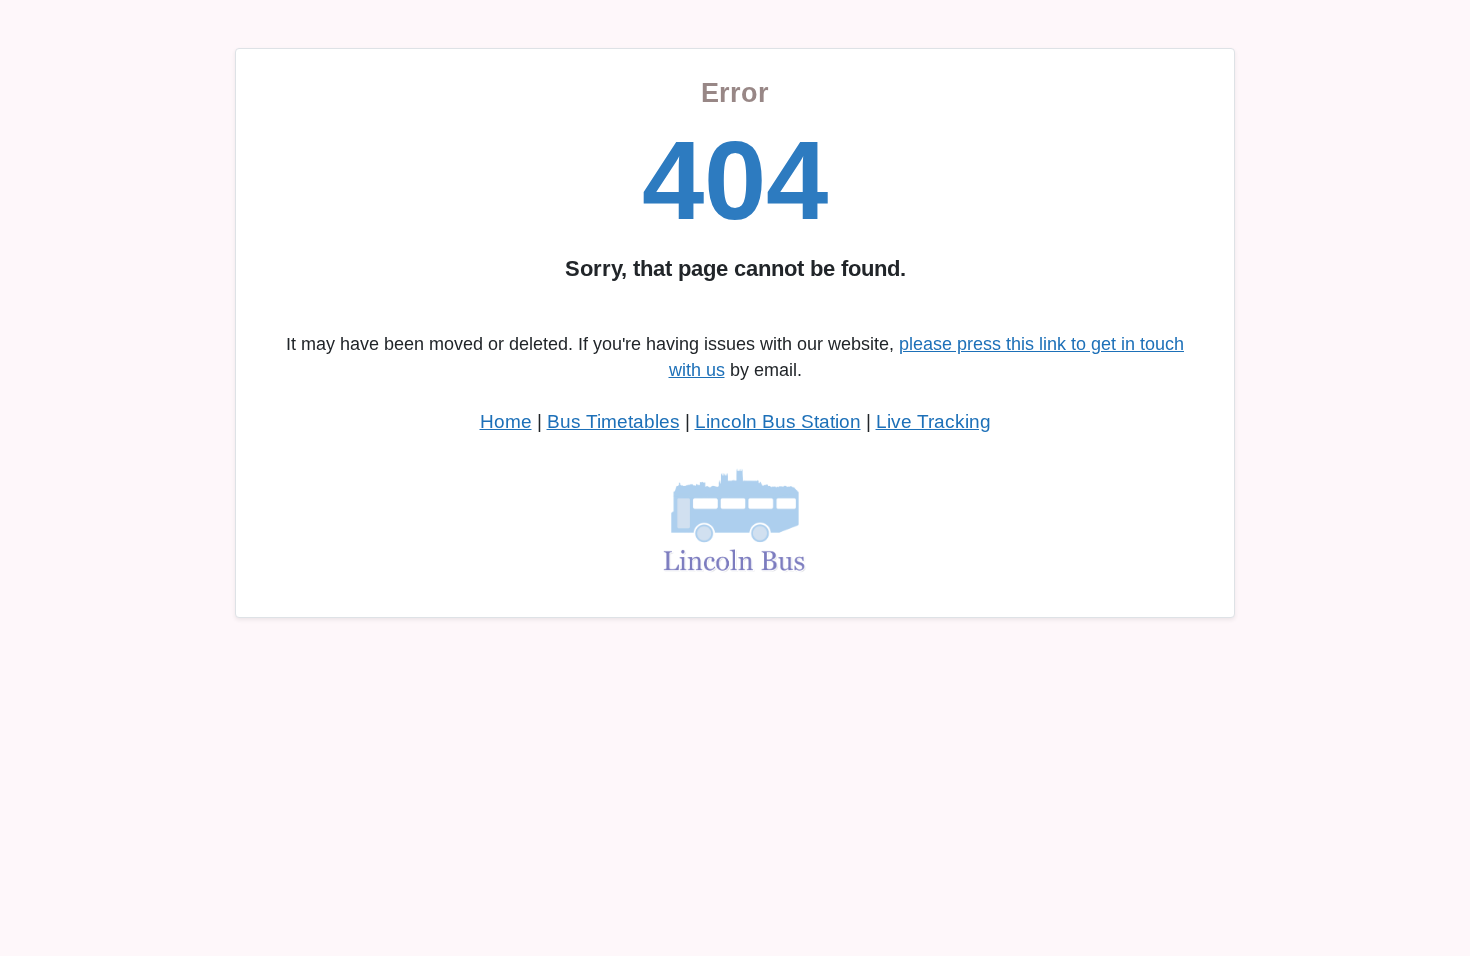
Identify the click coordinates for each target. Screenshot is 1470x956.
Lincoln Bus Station (778, 421)
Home (506, 421)
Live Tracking (933, 421)
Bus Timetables (613, 421)
